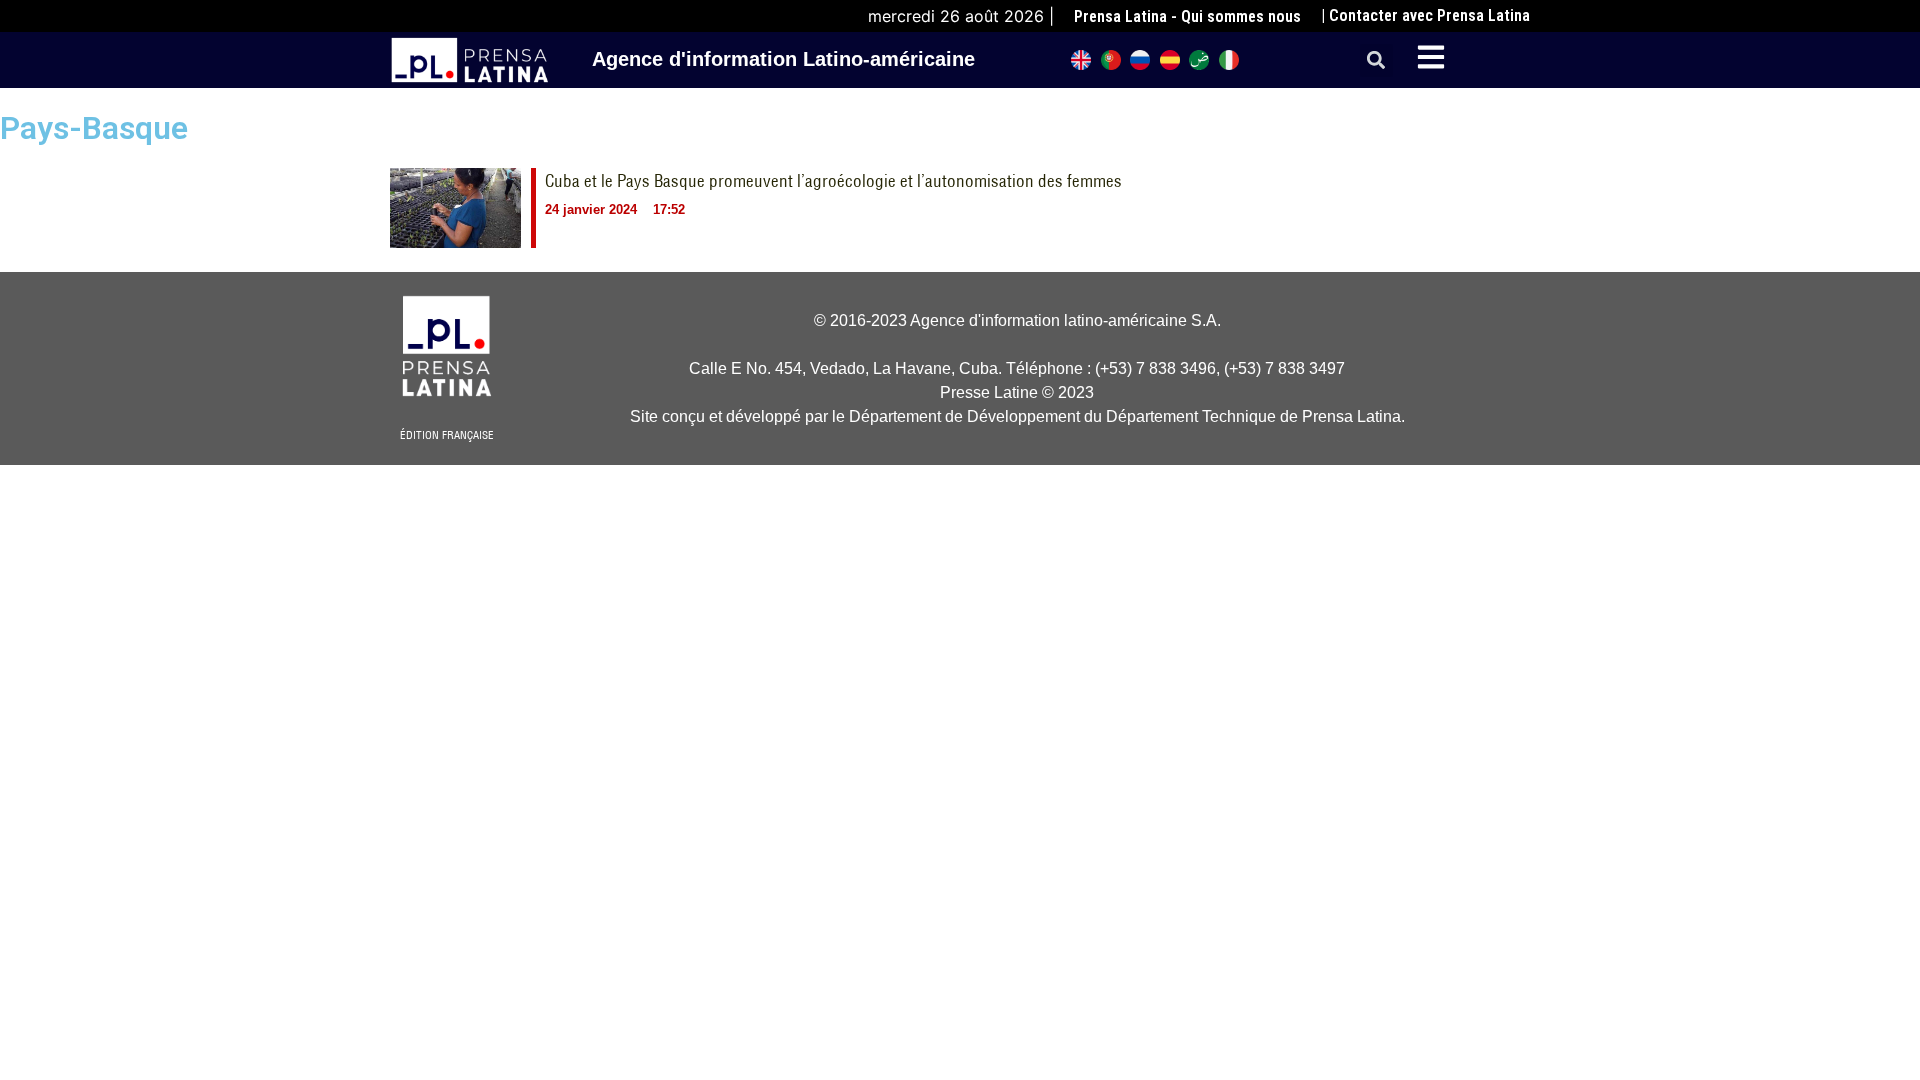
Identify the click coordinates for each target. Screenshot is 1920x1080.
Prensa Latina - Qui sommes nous (1187, 16)
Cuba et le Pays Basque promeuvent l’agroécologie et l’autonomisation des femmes (833, 181)
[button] (1376, 60)
